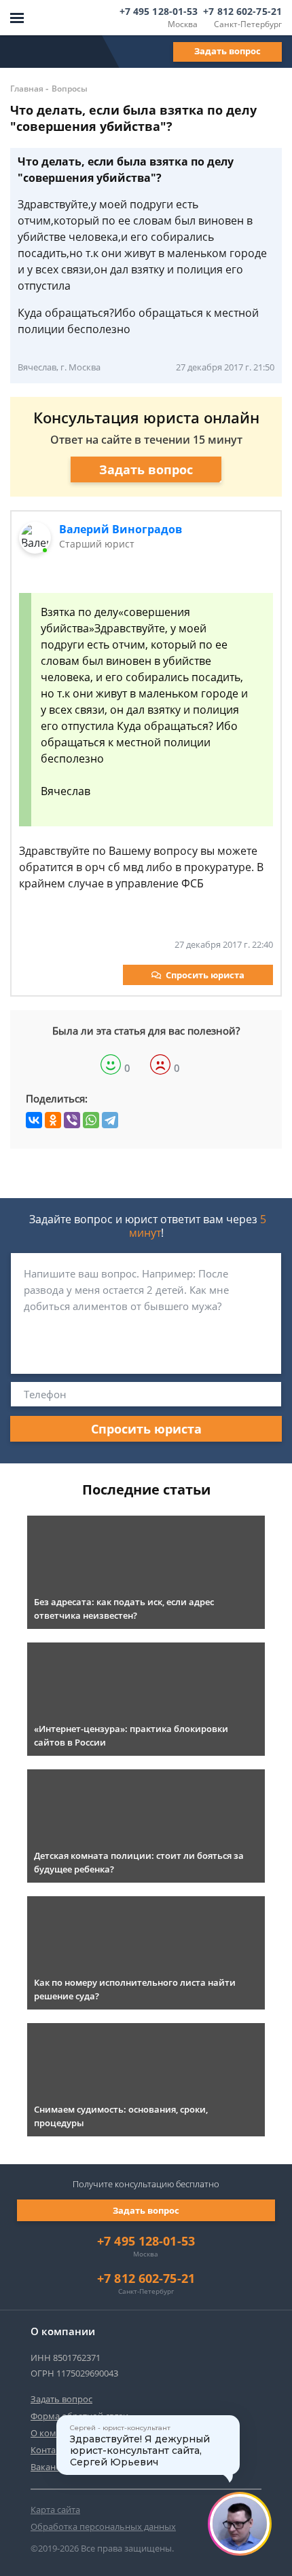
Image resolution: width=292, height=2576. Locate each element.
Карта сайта (55, 2510)
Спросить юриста (205, 975)
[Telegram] (110, 1120)
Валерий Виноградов (121, 529)
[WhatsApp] (91, 1120)
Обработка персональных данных (103, 2526)
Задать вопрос (227, 51)
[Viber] (72, 1120)
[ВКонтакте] (34, 1120)
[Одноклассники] (53, 1120)
